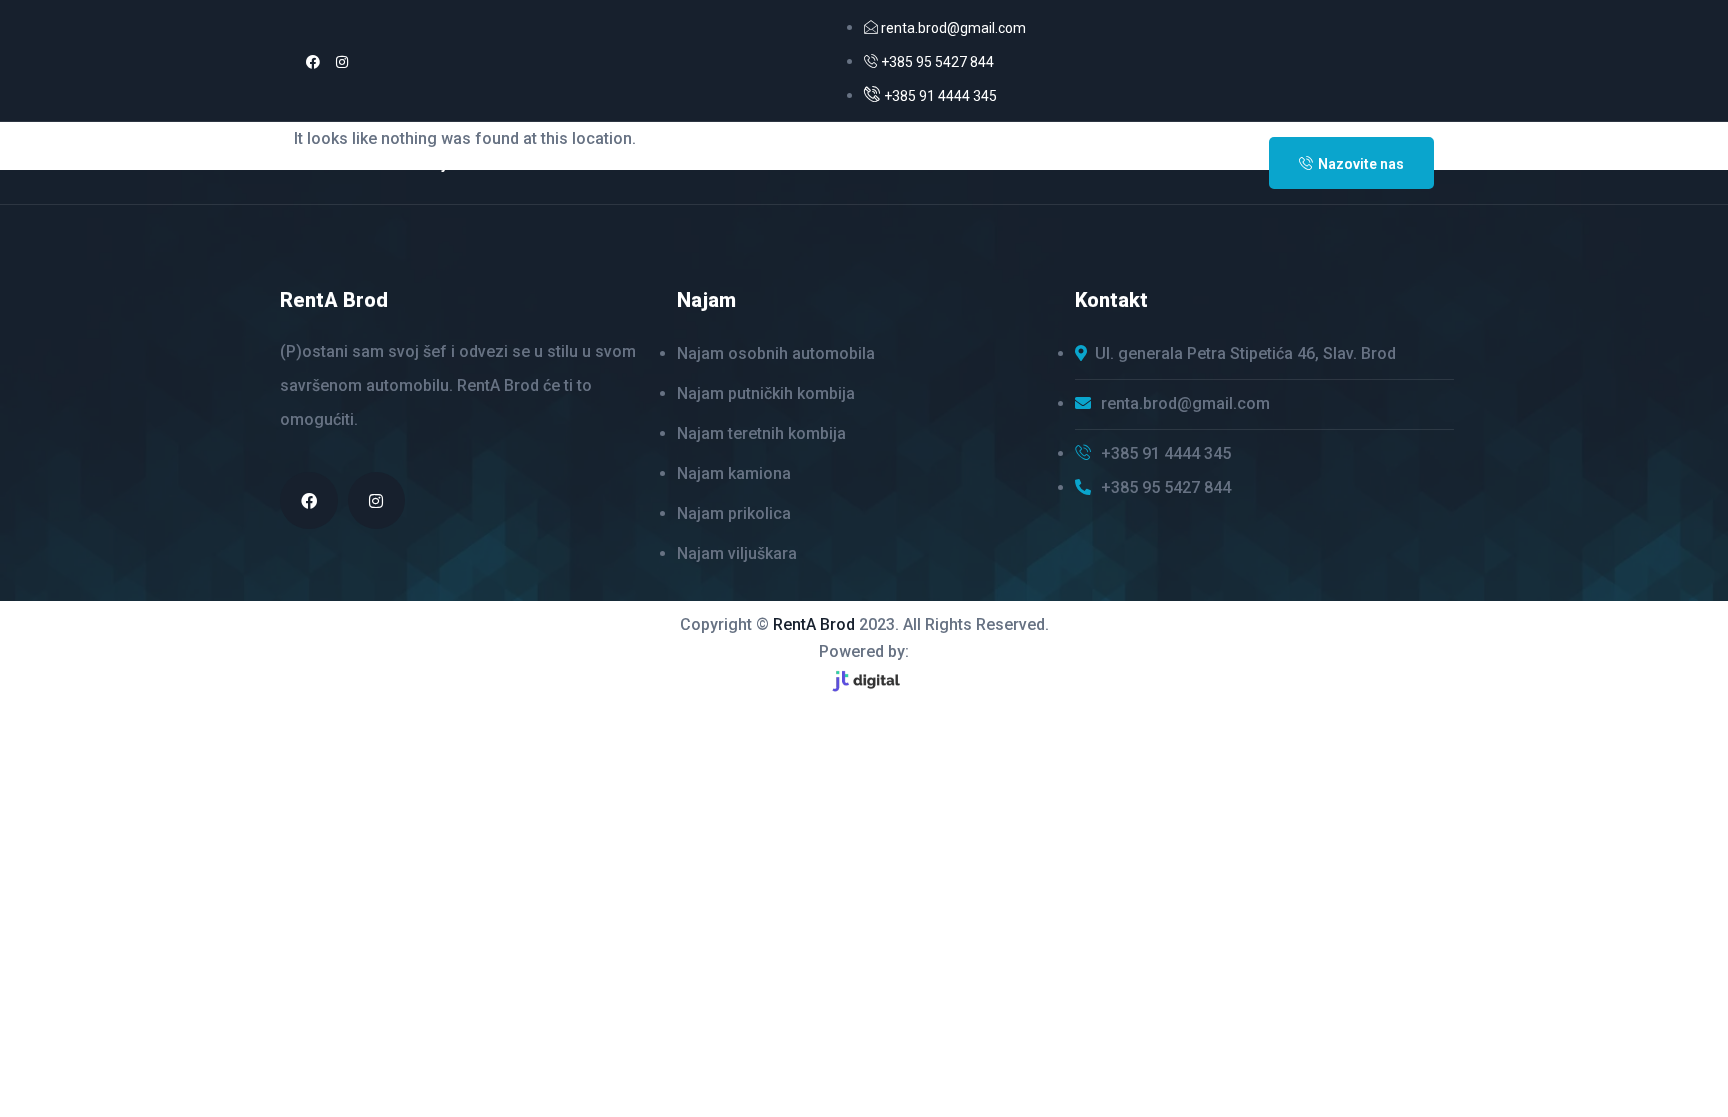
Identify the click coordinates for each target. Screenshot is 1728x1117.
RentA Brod (814, 624)
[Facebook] (313, 62)
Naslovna (340, 163)
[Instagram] (342, 62)
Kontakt (562, 163)
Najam (445, 163)
